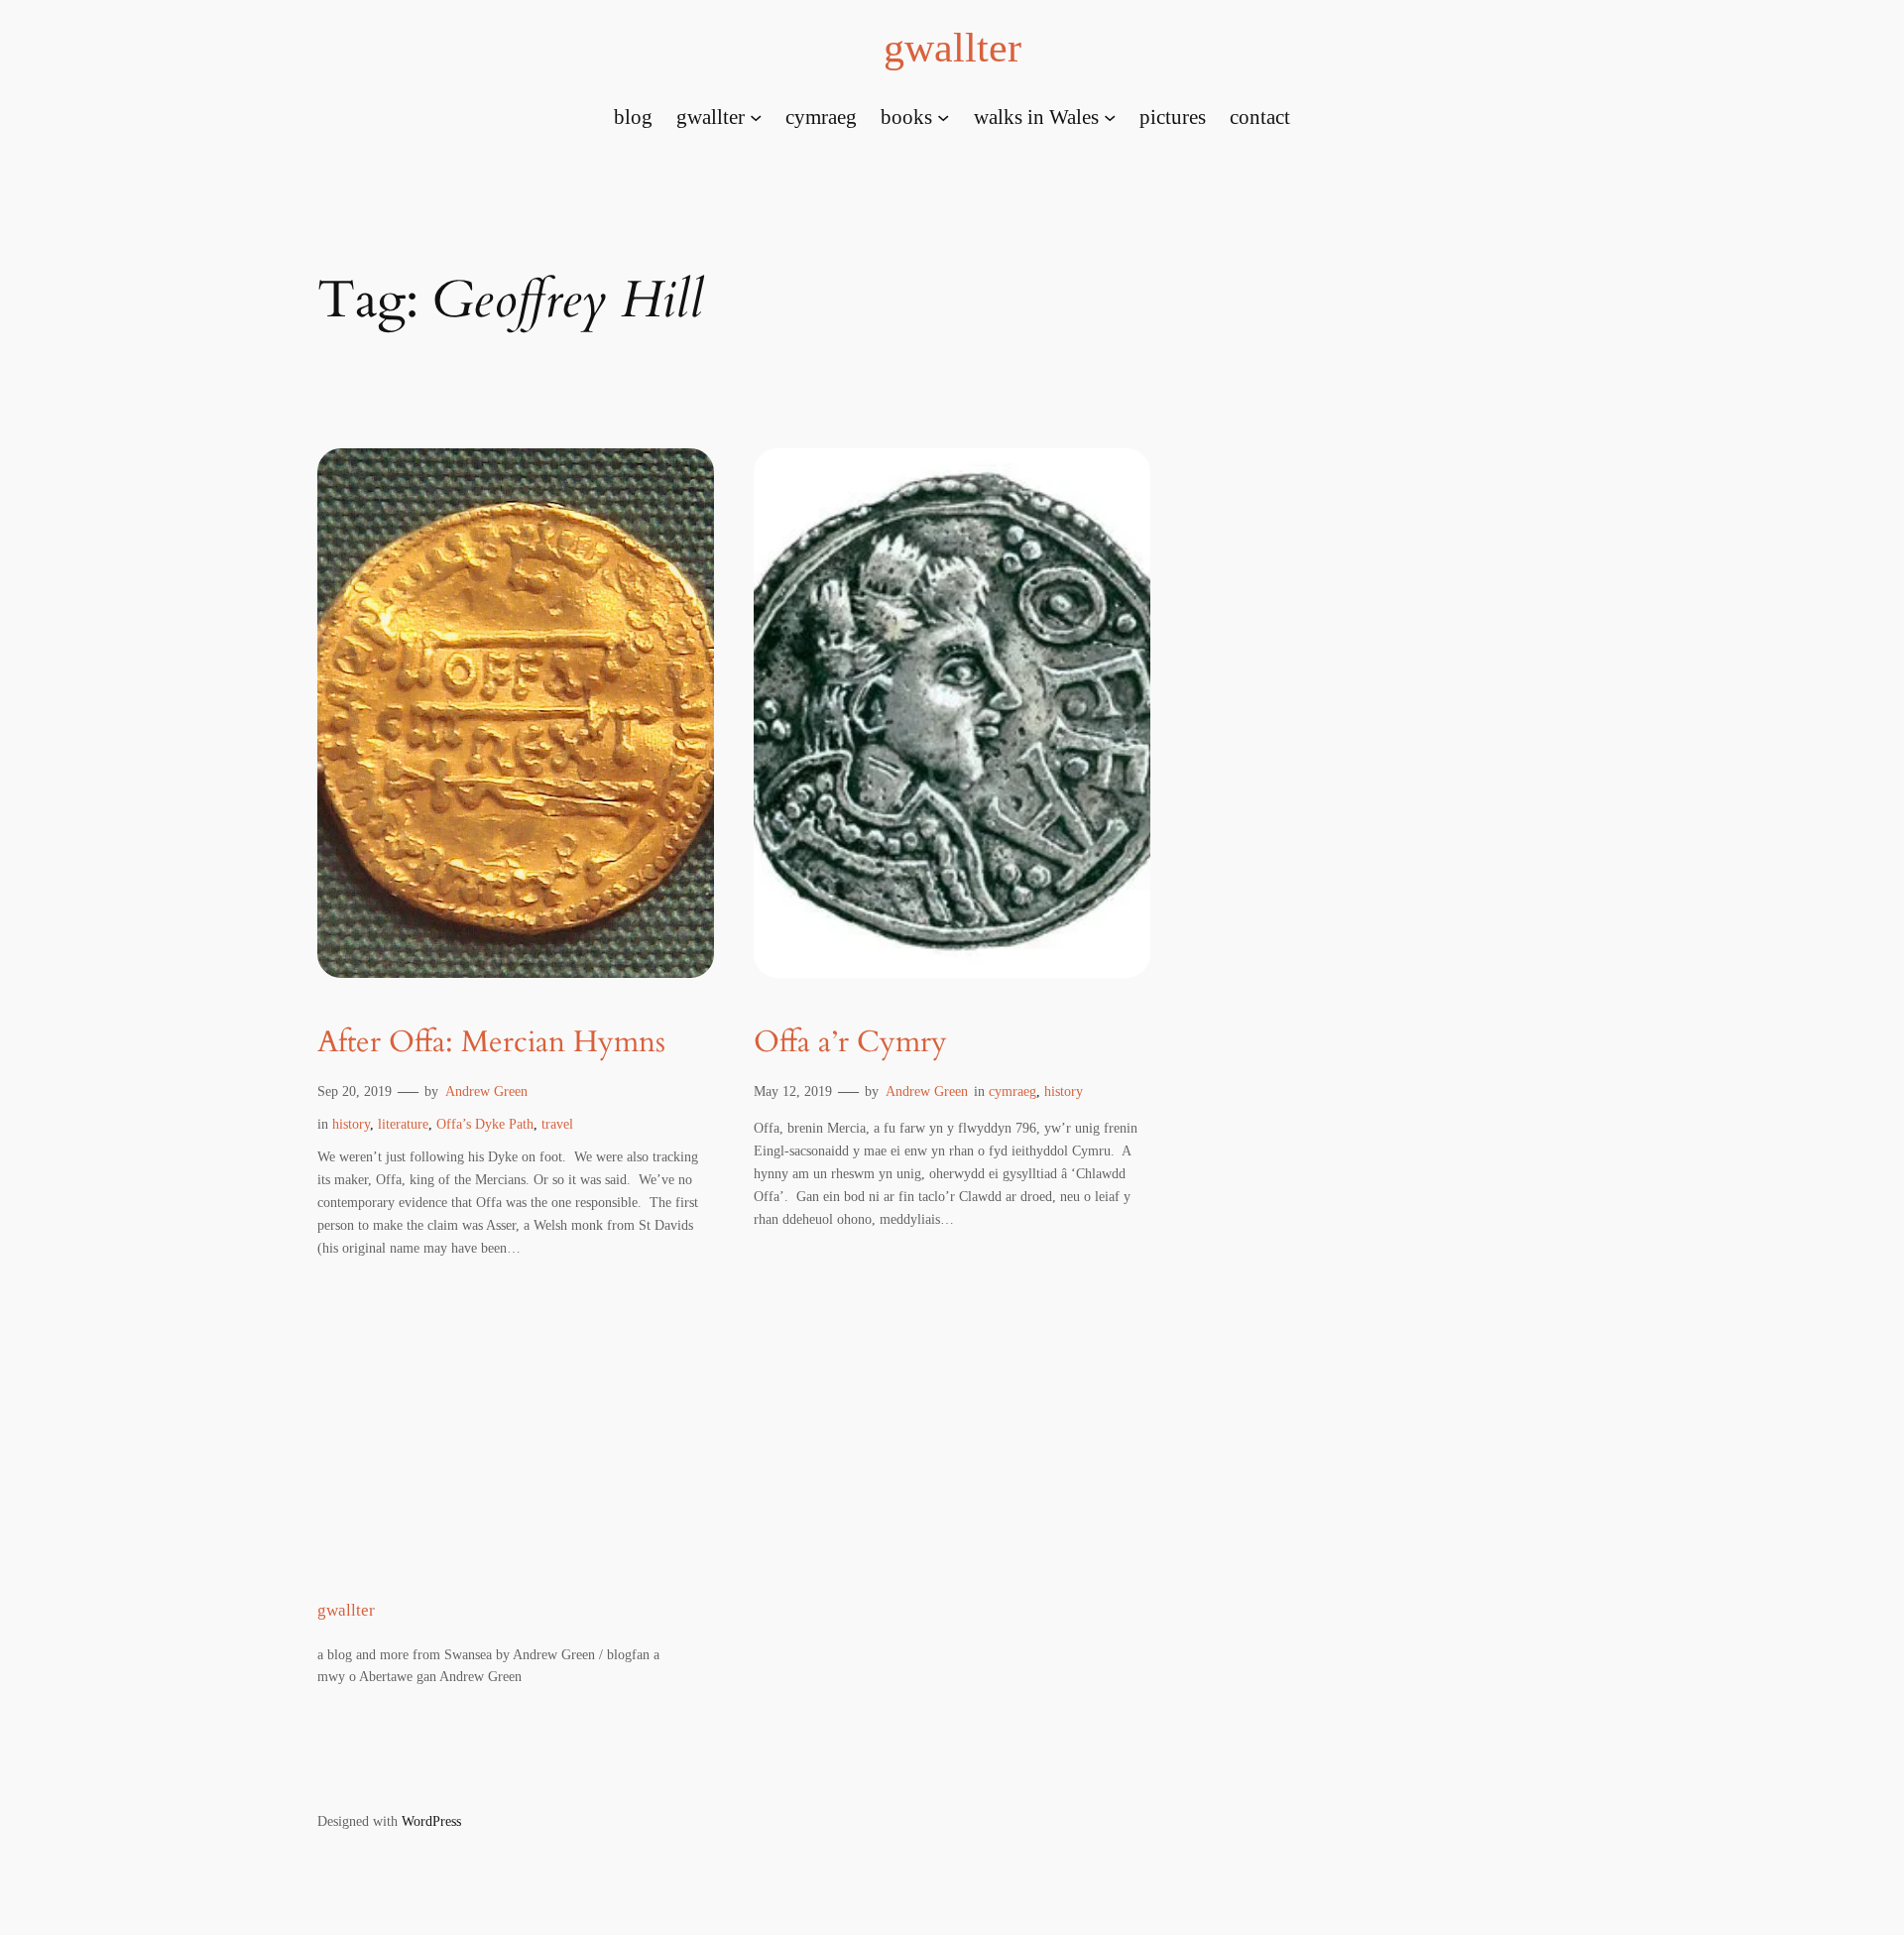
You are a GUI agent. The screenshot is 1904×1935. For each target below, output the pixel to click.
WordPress (431, 1821)
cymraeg (1012, 1091)
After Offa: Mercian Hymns (491, 1043)
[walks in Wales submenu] (1110, 116)
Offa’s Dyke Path (485, 1124)
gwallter (952, 48)
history (351, 1124)
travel (557, 1124)
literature (403, 1124)
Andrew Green (486, 1091)
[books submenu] (943, 116)
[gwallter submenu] (756, 116)
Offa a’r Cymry (850, 1043)
